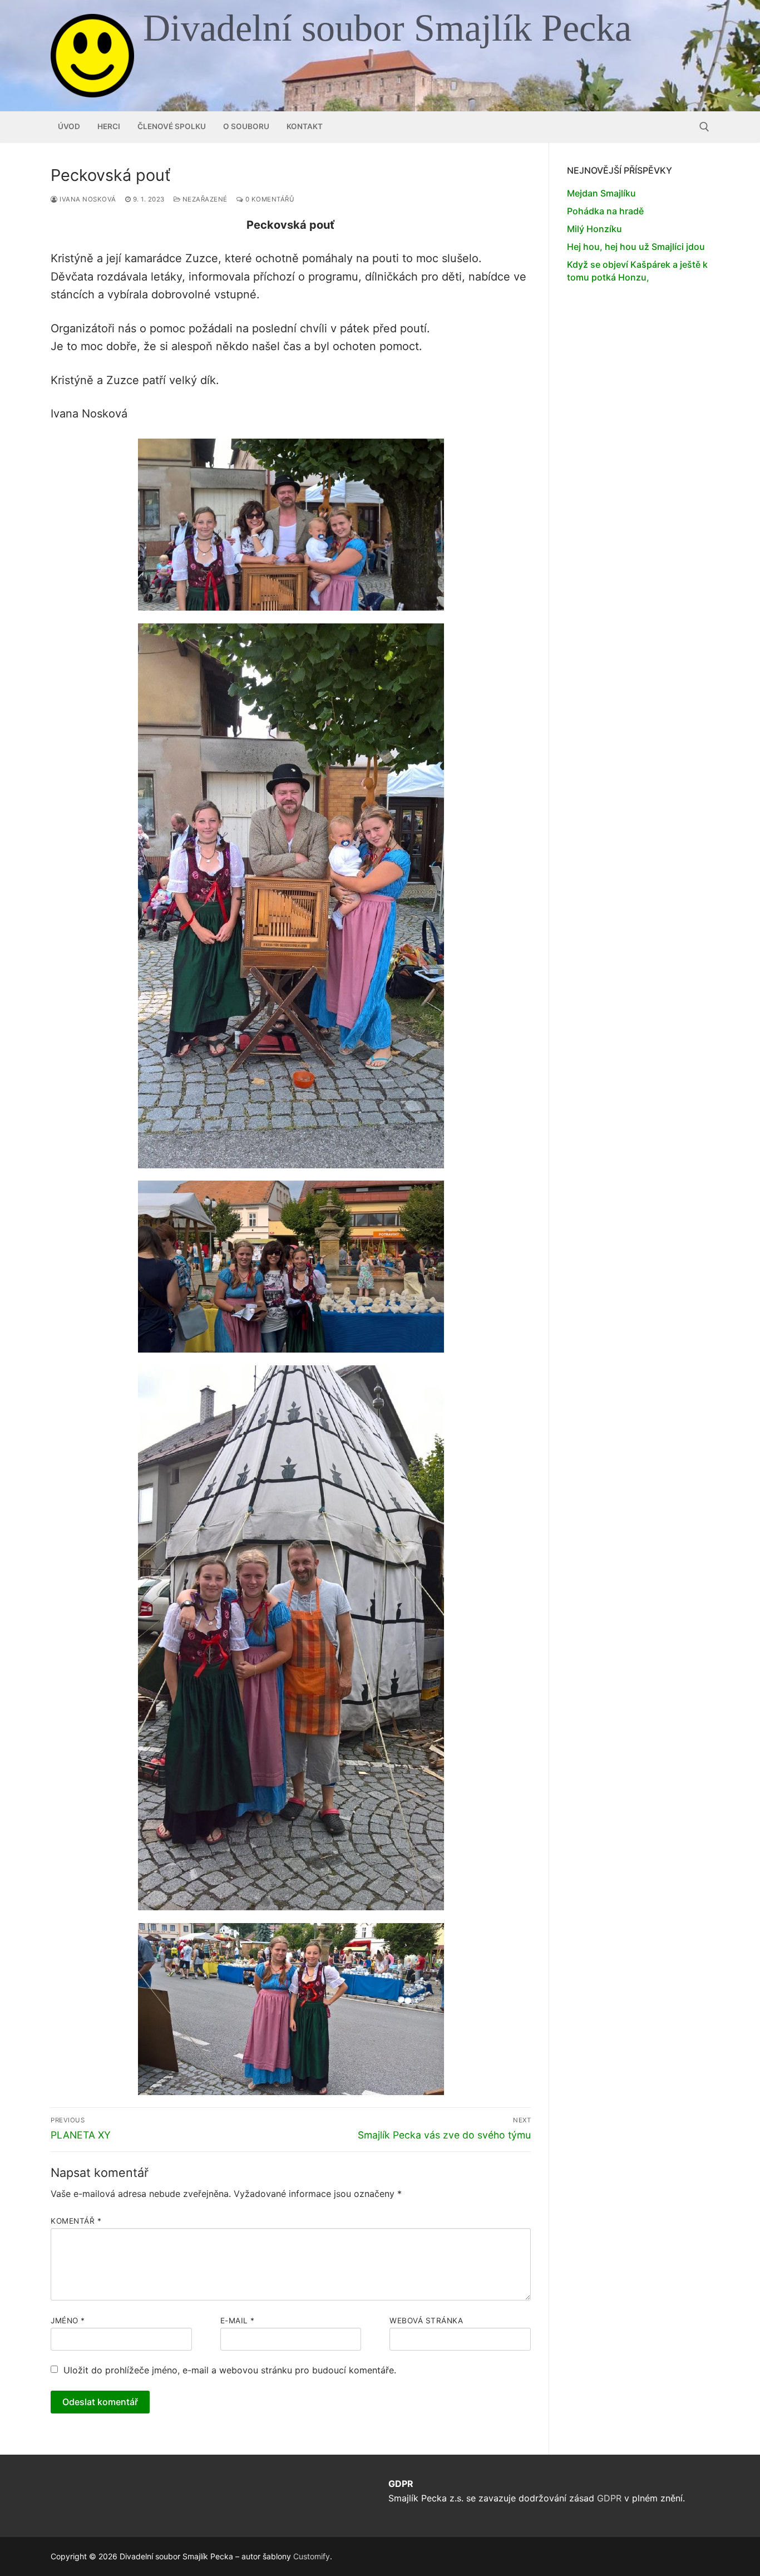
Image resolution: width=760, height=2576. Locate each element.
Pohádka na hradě (605, 211)
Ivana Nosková (87, 199)
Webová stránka (426, 2321)
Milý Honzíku (594, 229)
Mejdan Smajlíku (601, 193)
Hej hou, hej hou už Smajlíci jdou (636, 247)
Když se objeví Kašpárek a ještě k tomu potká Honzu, (637, 271)
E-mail (238, 2321)
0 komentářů (269, 199)
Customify (312, 2556)
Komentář (76, 2221)
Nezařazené (204, 199)
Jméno (68, 2321)
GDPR (609, 2498)
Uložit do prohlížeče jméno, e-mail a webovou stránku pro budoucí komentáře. (230, 2370)
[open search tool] (704, 127)
